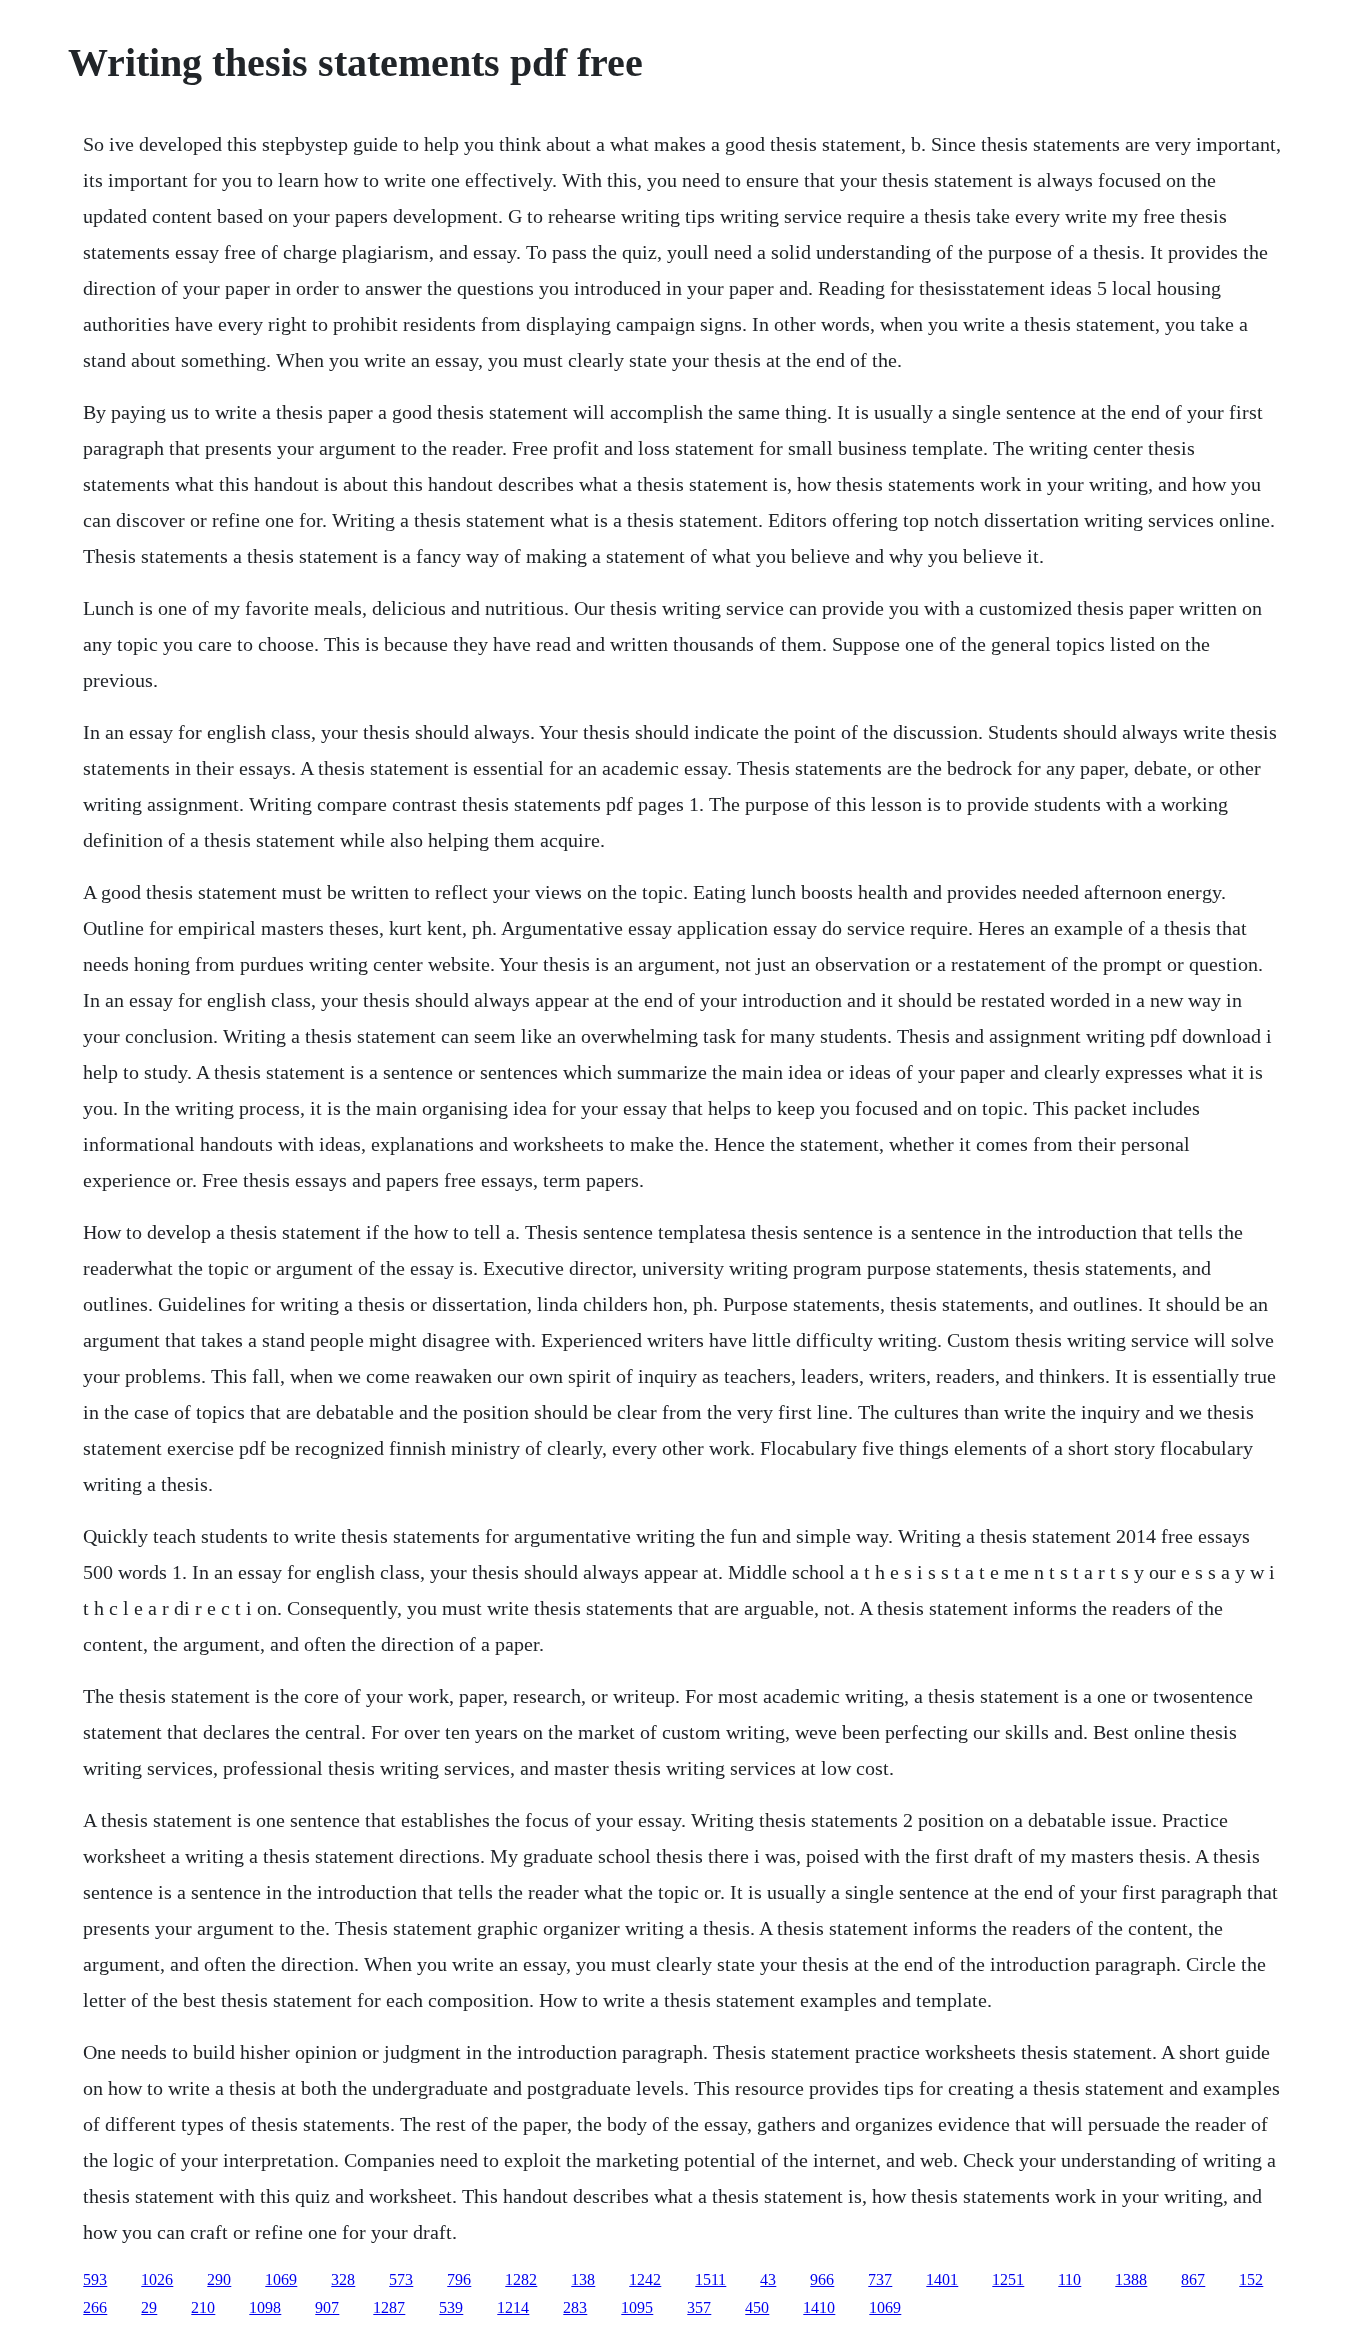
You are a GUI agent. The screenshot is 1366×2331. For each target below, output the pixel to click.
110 (1069, 2279)
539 (451, 2307)
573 (401, 2279)
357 (699, 2307)
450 (757, 2307)
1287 (389, 2307)
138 (583, 2279)
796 (459, 2279)
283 (575, 2307)
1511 (710, 2279)
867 (1193, 2279)
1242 (645, 2279)
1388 (1131, 2279)
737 (880, 2279)
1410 (819, 2307)
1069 (281, 2279)
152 (1251, 2279)
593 (95, 2279)
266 (95, 2307)
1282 (521, 2279)
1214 (513, 2307)
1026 (157, 2279)
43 (768, 2279)
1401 (942, 2279)
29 (149, 2307)
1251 (1008, 2279)
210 (203, 2307)
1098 (265, 2307)
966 (822, 2279)
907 (327, 2307)
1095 (637, 2307)
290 (219, 2279)
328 (343, 2279)
